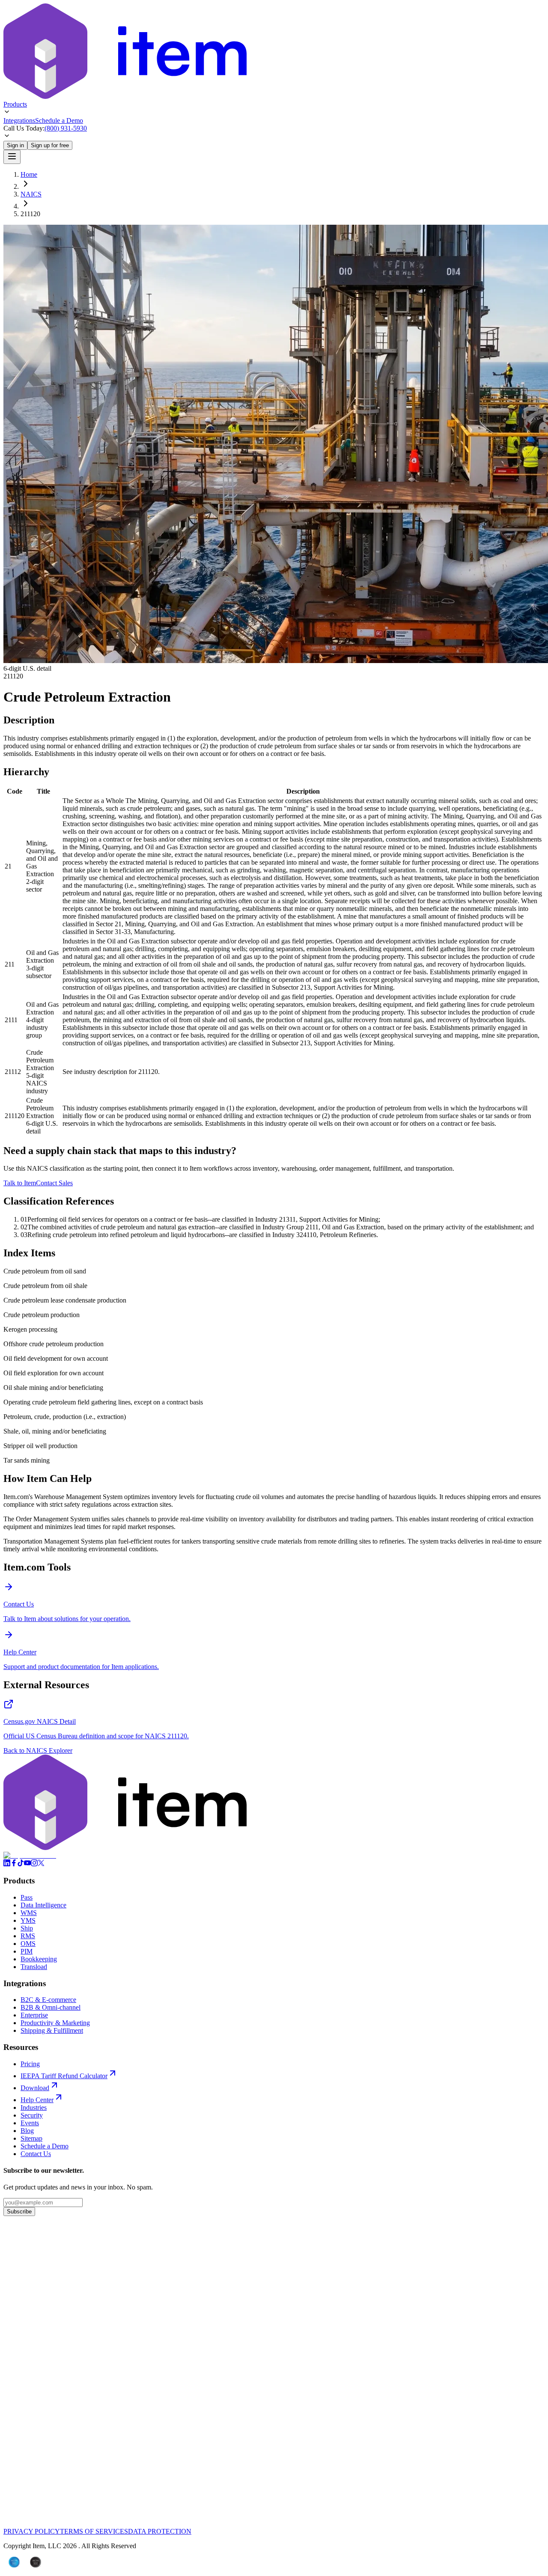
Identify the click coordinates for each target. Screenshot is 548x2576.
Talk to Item (20, 1183)
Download (35, 2088)
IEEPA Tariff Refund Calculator (64, 2076)
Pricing (30, 2064)
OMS (28, 1944)
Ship (27, 1928)
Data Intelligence (43, 1905)
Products (15, 104)
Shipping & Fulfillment (52, 2030)
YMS (28, 1920)
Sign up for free (50, 145)
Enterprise (34, 2015)
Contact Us (36, 2154)
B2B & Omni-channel (51, 2007)
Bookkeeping (39, 1959)
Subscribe (19, 2212)
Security (32, 2115)
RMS (28, 1936)
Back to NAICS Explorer (38, 1751)
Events (30, 2123)
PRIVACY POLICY (32, 2531)
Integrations (19, 120)
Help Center (37, 2100)
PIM (27, 1951)
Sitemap (31, 2138)
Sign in (15, 145)
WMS (29, 1913)
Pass (27, 1897)
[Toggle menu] (12, 157)
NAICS (31, 194)
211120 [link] (30, 214)
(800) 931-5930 (66, 128)
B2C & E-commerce (48, 2000)
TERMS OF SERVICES (94, 2531)
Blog (27, 2131)
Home (29, 174)
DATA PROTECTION (160, 2531)
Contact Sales (54, 1183)
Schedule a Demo (59, 120)
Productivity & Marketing (55, 2023)
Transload (34, 1967)
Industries (34, 2108)
